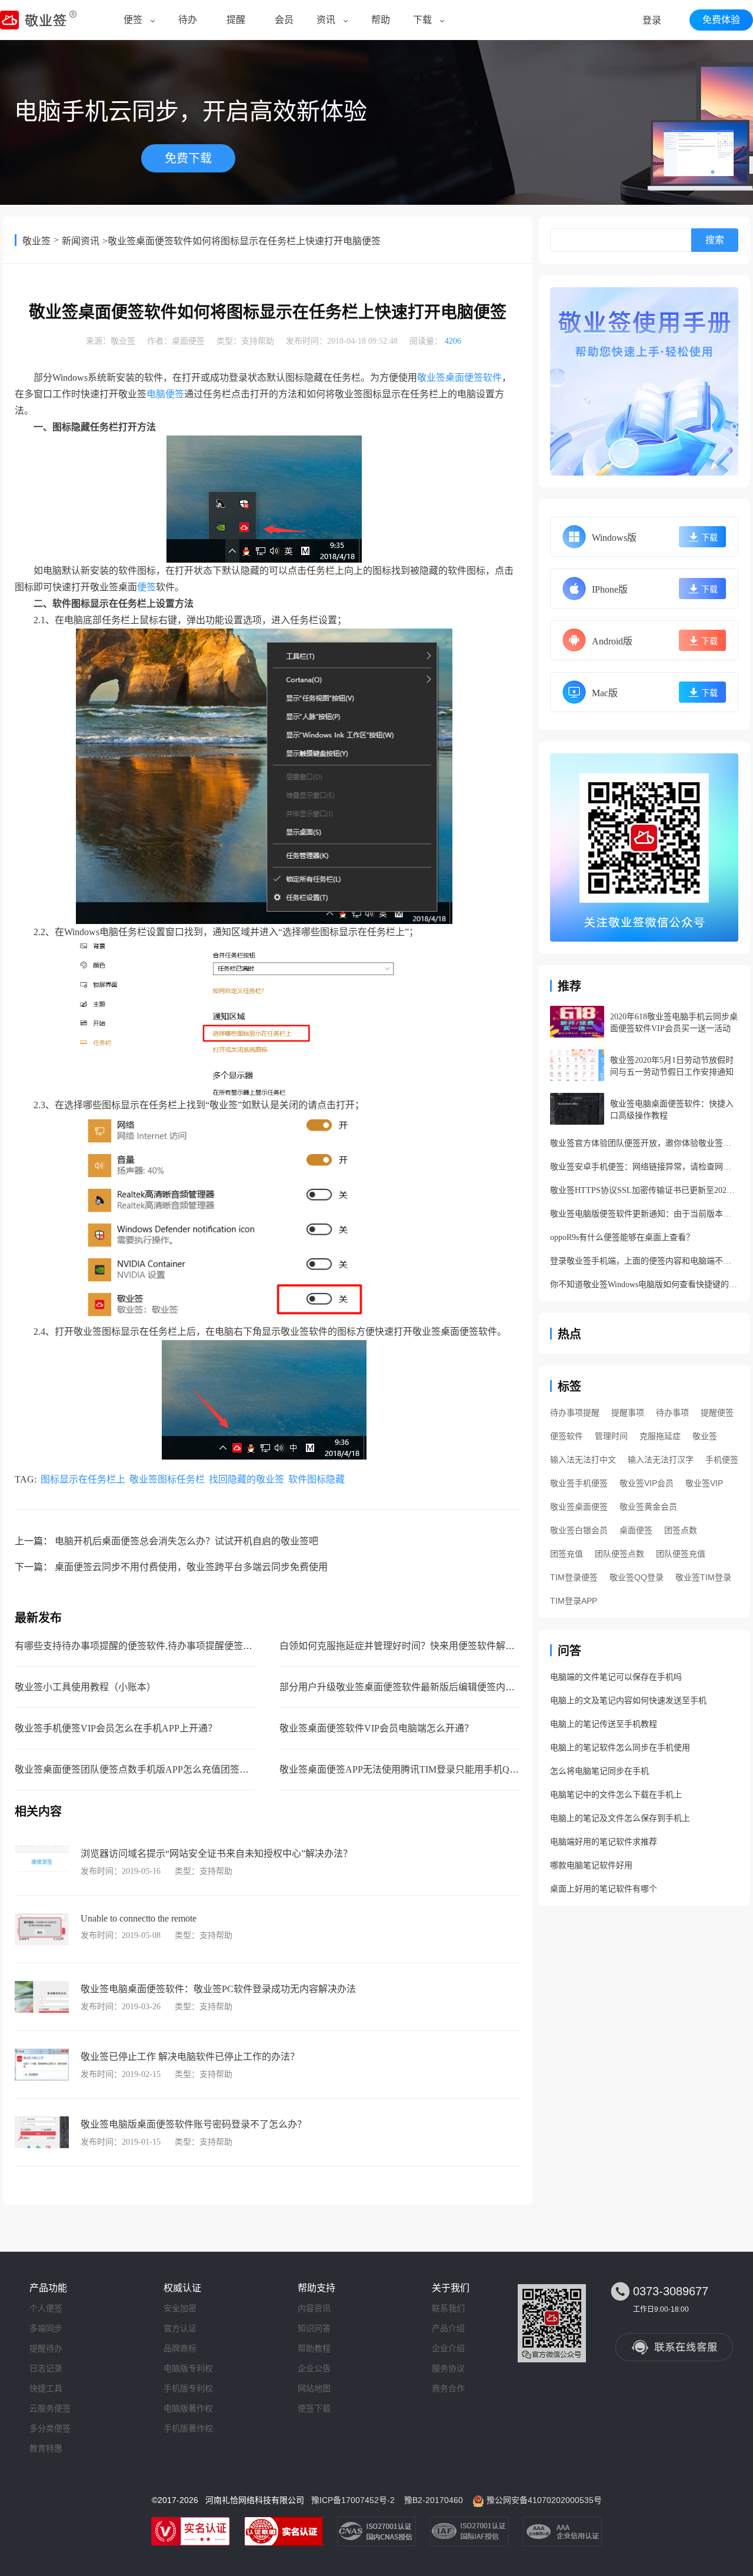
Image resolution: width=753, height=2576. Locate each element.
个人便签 (46, 2308)
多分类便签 (50, 2428)
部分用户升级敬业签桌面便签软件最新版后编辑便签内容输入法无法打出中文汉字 (449, 1687)
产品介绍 (448, 2328)
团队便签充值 (681, 1554)
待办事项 (672, 1412)
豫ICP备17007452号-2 (353, 2500)
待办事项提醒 (575, 1412)
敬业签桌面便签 (579, 1507)
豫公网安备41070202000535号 (544, 2500)
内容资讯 (314, 2308)
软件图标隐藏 (316, 1479)
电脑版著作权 (188, 2408)
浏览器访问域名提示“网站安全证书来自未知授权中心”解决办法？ (216, 1854)
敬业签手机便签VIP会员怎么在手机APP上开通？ (116, 1728)
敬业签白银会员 (579, 1530)
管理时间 (611, 1436)
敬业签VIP (704, 1483)
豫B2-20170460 (434, 2500)
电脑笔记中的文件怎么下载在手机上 (616, 1795)
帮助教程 (314, 2348)
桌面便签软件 (474, 378)
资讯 (326, 20)
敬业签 (36, 241)
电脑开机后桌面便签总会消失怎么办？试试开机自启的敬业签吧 (186, 1541)
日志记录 (46, 2368)
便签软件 (567, 1436)
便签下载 (314, 2408)
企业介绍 (448, 2348)
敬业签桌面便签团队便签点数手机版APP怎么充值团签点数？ (141, 1769)
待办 (188, 20)
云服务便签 (50, 2408)
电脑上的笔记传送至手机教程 (604, 1724)
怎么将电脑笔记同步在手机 (599, 1771)
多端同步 (46, 2328)
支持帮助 (258, 341)
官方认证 (180, 2328)
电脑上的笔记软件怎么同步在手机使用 (620, 1748)
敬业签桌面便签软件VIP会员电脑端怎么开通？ (376, 1728)
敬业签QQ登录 (637, 1577)
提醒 (236, 20)
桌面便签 (188, 341)
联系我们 (448, 2308)
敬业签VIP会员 (647, 1483)
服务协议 (448, 2368)
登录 (652, 20)
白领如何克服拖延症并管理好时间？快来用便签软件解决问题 (407, 1646)
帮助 (381, 20)
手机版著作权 (188, 2428)
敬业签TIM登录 (703, 1577)
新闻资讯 (81, 241)
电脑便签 (165, 394)
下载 (422, 20)
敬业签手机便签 (579, 1483)
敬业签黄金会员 (648, 1507)
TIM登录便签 (574, 1577)
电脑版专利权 (188, 2368)
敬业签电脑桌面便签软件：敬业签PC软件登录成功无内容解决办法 (218, 1989)
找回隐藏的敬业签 (246, 1479)
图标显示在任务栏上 (83, 1479)
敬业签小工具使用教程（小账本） (85, 1687)
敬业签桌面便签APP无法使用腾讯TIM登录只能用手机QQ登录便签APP (426, 1769)
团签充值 (567, 1554)
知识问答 (314, 2328)
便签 (133, 20)
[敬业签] (644, 381)
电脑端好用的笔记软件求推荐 (604, 1842)
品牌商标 (180, 2348)
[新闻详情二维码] (644, 847)
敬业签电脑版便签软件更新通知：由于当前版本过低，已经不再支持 (644, 1214)
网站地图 (314, 2388)
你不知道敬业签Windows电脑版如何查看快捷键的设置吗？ (644, 1284)
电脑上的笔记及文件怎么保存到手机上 (620, 1818)
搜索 (715, 240)
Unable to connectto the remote (139, 1918)
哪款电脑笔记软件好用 (591, 1865)
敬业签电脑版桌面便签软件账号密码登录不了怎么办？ (194, 2124)
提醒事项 (628, 1412)
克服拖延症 (660, 1436)
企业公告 (314, 2368)
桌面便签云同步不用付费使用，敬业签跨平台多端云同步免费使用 (191, 1567)
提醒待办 (46, 2348)
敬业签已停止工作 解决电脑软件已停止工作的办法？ (190, 2057)
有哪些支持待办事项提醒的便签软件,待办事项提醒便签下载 (138, 1646)
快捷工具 (46, 2388)
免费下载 (188, 158)
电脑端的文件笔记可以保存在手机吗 (616, 1677)
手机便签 (722, 1460)
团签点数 (681, 1530)
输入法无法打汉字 (661, 1460)
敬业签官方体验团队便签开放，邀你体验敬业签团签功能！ (644, 1143)
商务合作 (448, 2388)
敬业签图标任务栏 (167, 1479)
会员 (284, 20)
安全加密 (180, 2308)
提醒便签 (717, 1412)
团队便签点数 (619, 1554)
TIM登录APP (574, 1601)
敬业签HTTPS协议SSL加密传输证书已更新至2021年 (644, 1190)
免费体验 (721, 20)
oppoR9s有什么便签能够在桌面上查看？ (622, 1237)
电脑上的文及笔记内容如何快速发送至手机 (628, 1701)
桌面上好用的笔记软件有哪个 (604, 1889)
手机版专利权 (188, 2388)
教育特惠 (46, 2448)
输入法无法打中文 (583, 1460)
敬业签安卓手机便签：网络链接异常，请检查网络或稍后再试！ (644, 1167)
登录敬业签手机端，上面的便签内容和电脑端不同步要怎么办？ (644, 1261)
